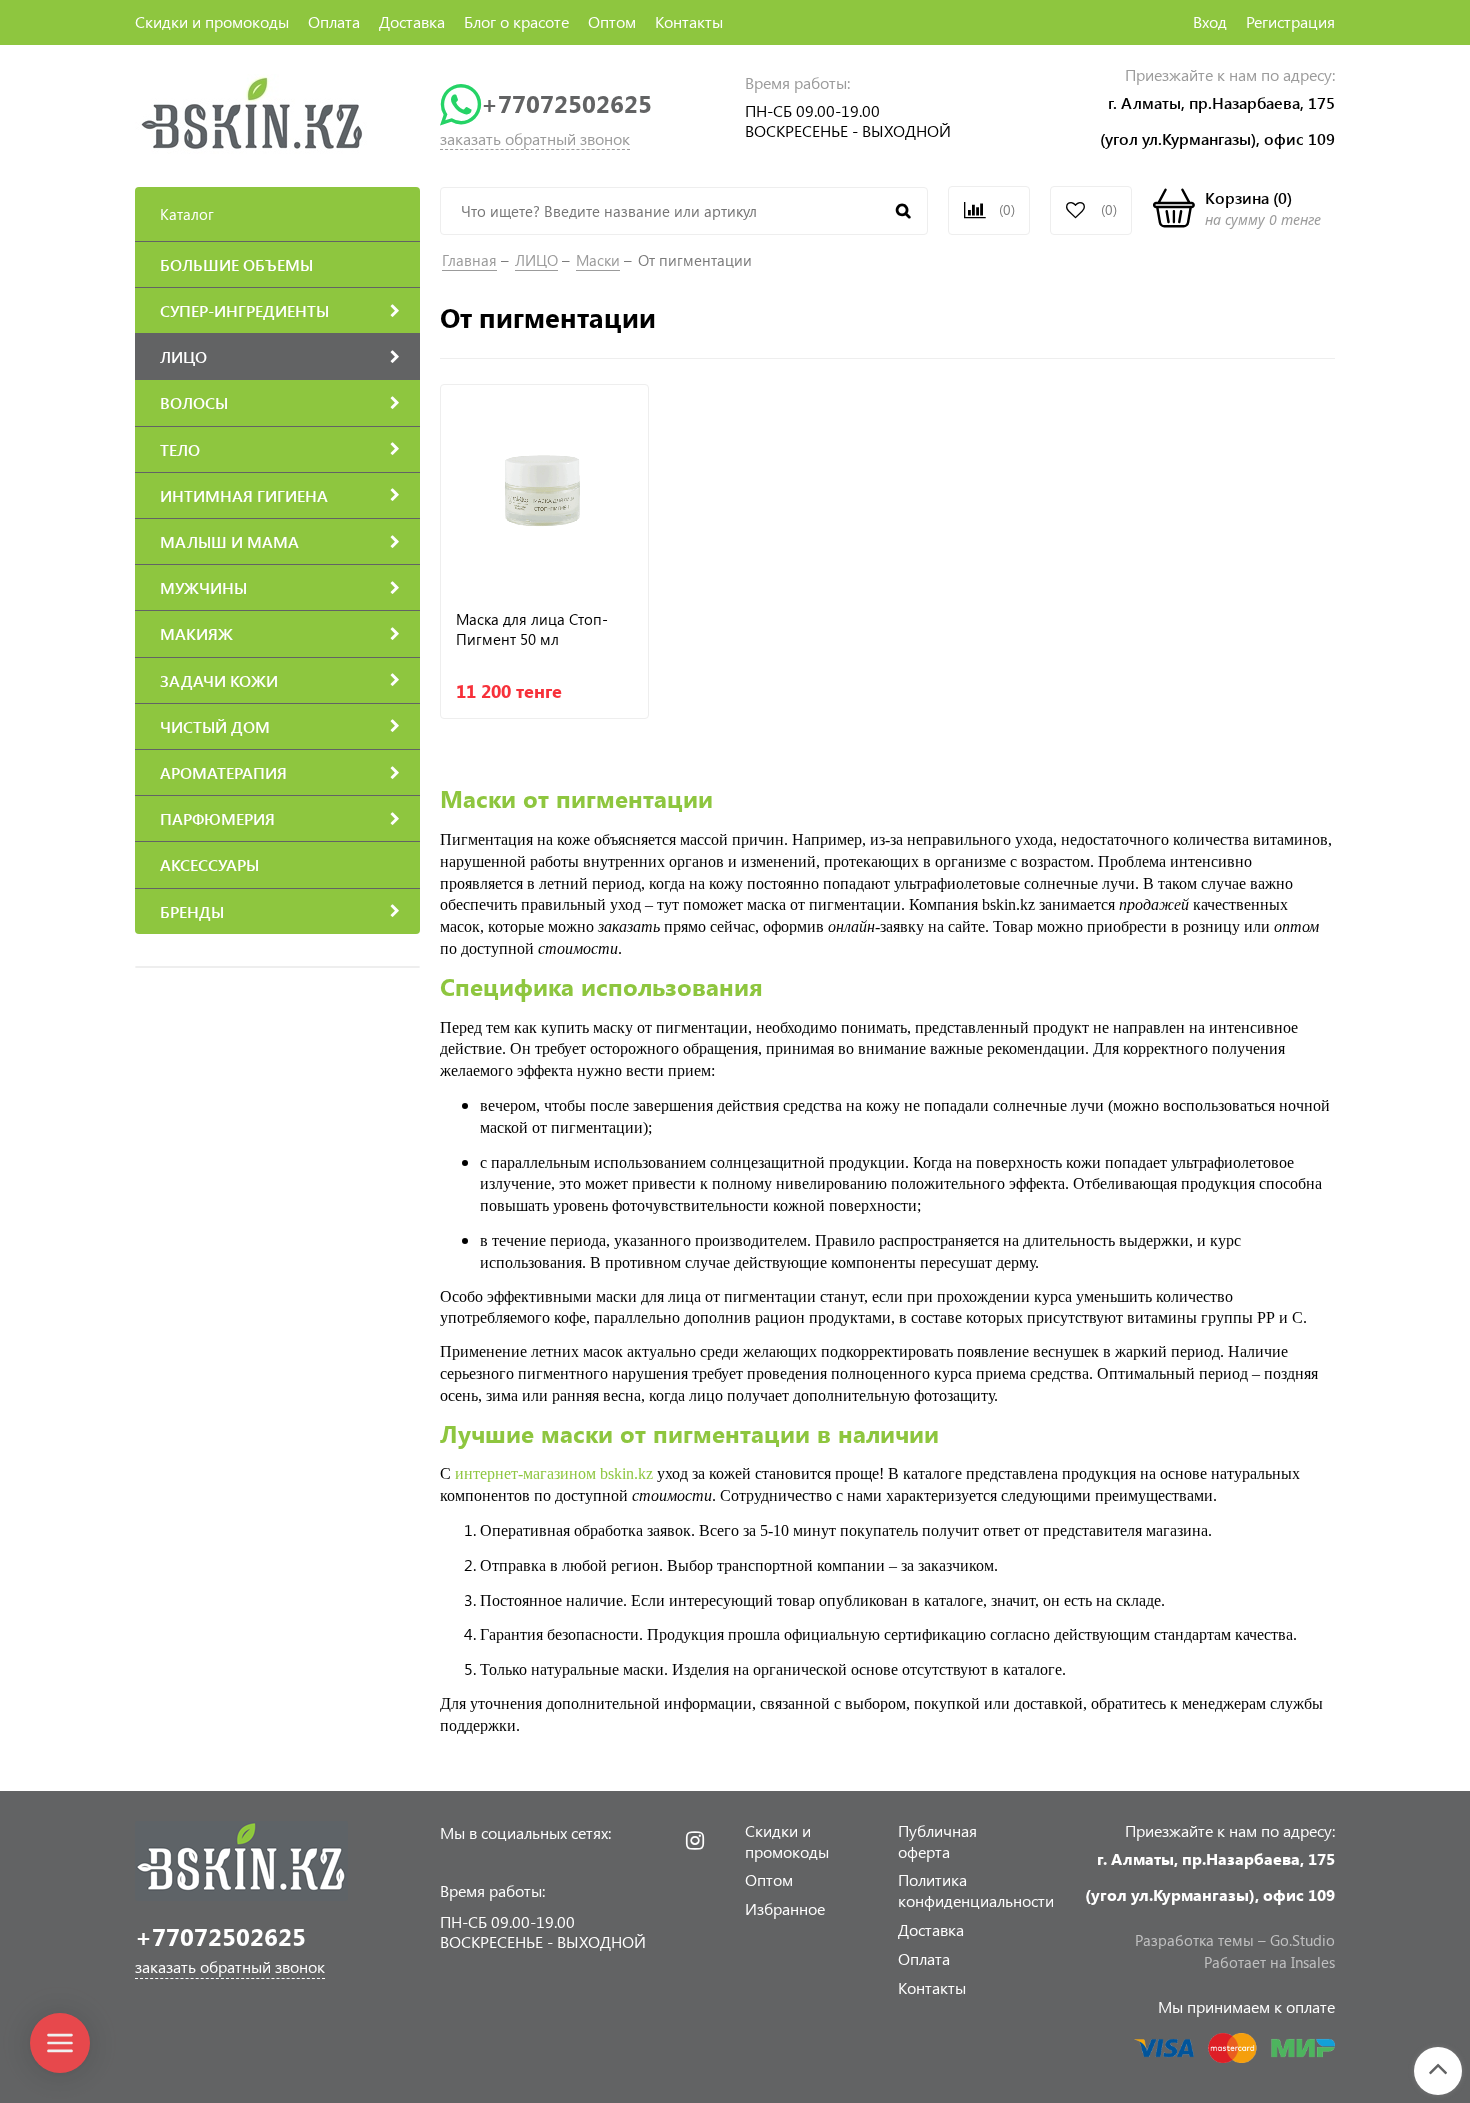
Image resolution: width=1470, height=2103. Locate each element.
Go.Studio (1302, 1940)
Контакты (689, 21)
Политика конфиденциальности (976, 1890)
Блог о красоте (516, 21)
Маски (598, 260)
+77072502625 (566, 103)
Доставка (412, 21)
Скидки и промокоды (212, 21)
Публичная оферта (937, 1841)
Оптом (612, 21)
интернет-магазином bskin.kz (554, 1473)
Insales (1313, 1962)
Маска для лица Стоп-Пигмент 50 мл (532, 629)
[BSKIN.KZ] (252, 112)
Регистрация (1290, 21)
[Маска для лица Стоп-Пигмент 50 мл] (544, 488)
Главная (469, 260)
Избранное (785, 1908)
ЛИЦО (536, 260)
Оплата (334, 21)
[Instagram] (695, 1841)
